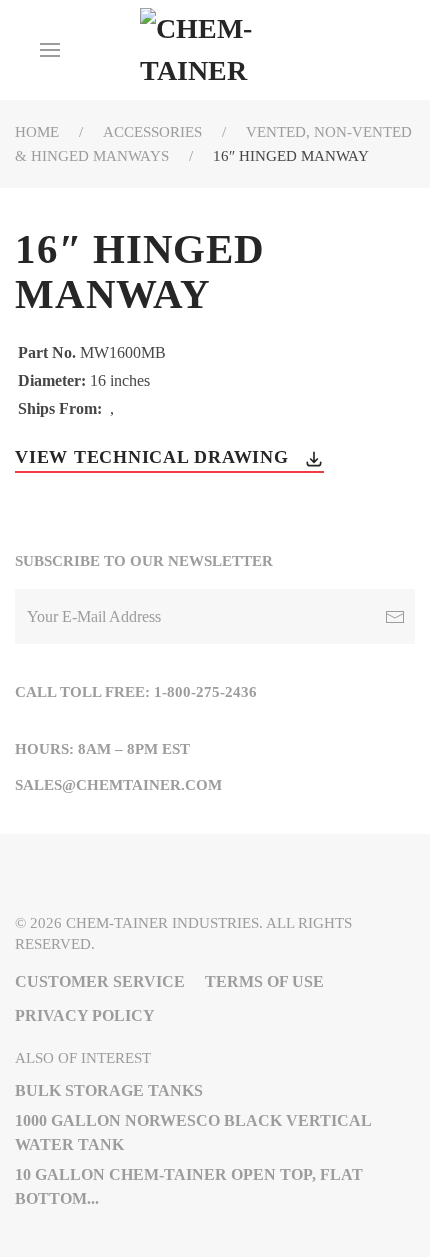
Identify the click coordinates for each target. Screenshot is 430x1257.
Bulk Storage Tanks (109, 1090)
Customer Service (100, 981)
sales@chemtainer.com (118, 785)
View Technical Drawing (154, 457)
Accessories (152, 132)
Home (37, 132)
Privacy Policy (85, 1015)
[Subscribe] (395, 616)
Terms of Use (264, 981)
